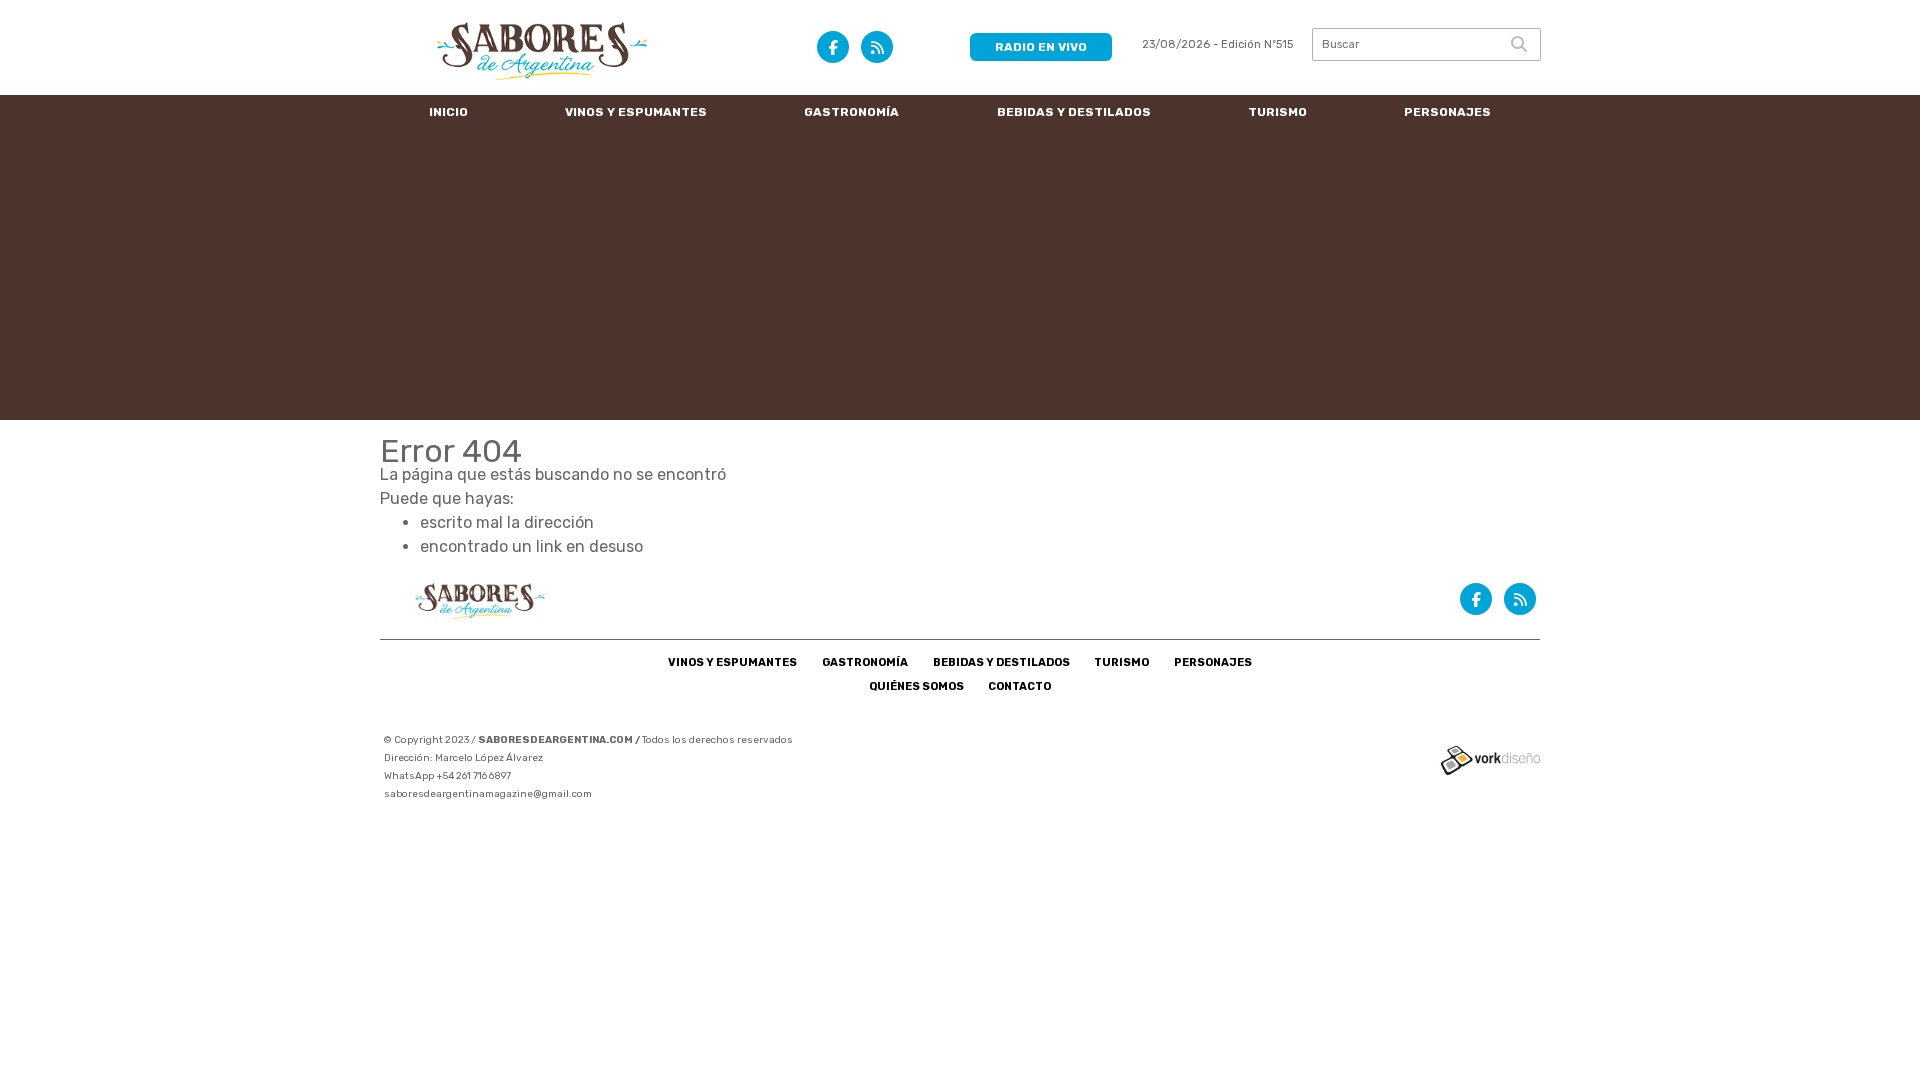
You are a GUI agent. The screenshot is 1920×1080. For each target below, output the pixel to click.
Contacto (1019, 686)
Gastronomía (851, 112)
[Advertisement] (960, 280)
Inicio (448, 112)
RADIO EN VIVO (1041, 47)
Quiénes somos (916, 686)
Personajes (1447, 112)
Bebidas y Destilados (1074, 112)
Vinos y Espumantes (636, 112)
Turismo (1277, 112)
